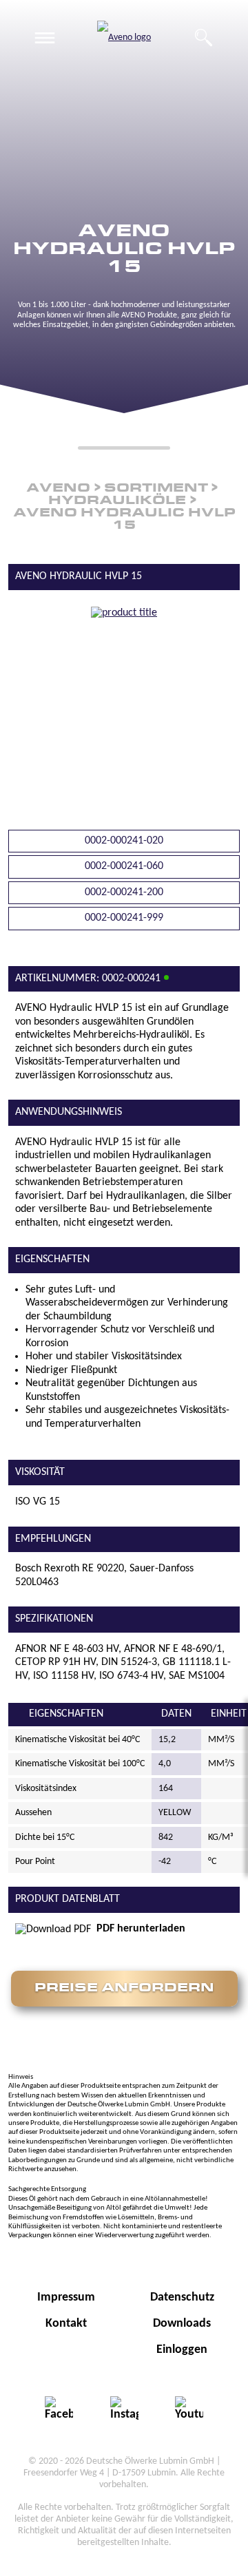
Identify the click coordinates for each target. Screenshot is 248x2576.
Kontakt (66, 2324)
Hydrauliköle (117, 501)
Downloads (182, 2324)
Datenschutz (182, 2297)
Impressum (66, 2297)
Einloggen (182, 2350)
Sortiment (156, 489)
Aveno (58, 489)
